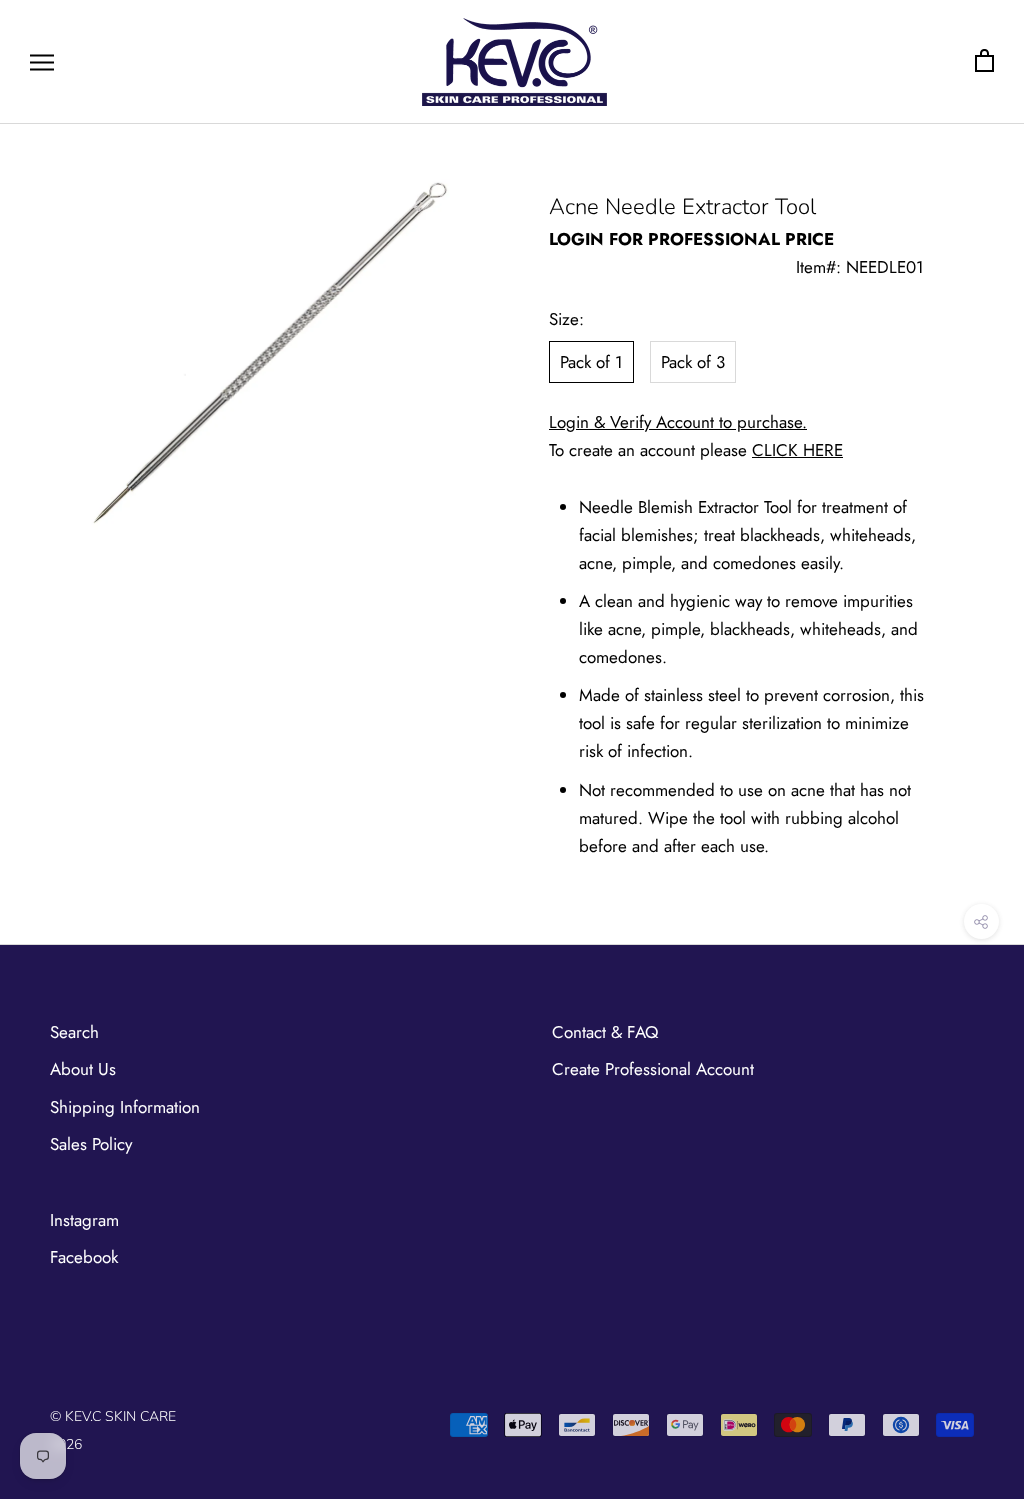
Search (74, 1032)
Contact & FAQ (605, 1032)
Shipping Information (125, 1107)
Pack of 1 (591, 362)
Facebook (84, 1257)
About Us (83, 1069)
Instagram (84, 1220)
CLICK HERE (797, 450)
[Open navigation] (42, 61)
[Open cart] (984, 61)
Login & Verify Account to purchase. (678, 422)
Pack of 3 (693, 362)
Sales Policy (91, 1144)
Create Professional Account (653, 1069)
